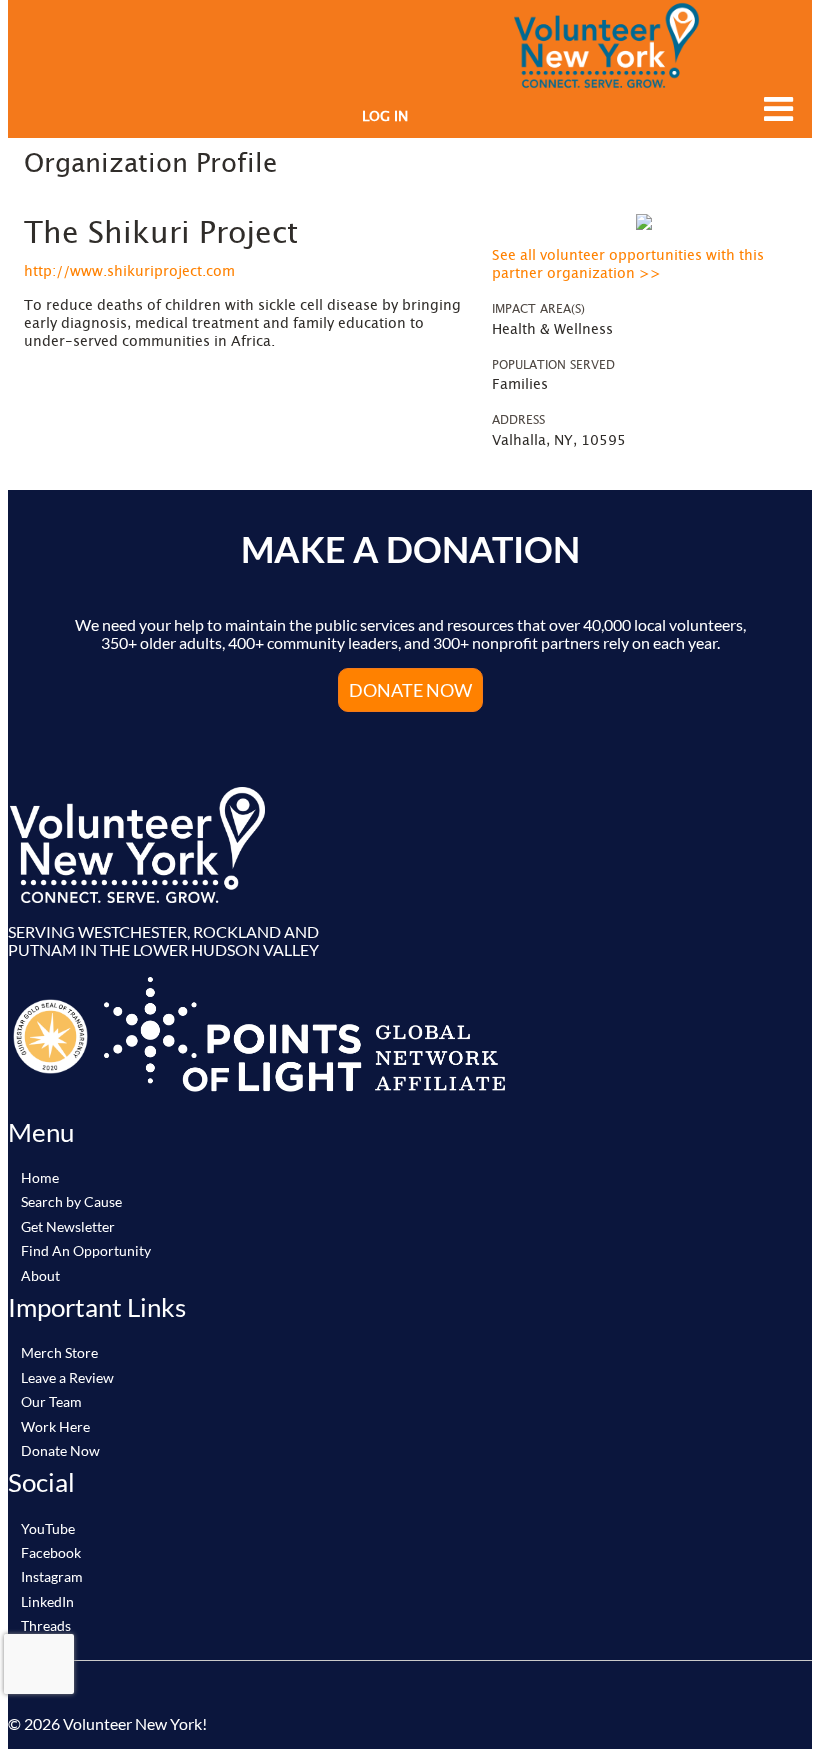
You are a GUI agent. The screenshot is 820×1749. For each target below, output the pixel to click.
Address (518, 420)
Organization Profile (150, 164)
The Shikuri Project (161, 234)
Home (40, 1177)
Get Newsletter (68, 1226)
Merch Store (59, 1352)
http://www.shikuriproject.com (129, 272)
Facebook (51, 1552)
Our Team (51, 1401)
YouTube (48, 1528)
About (40, 1275)
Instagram (52, 1576)
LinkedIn (47, 1601)
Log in (385, 117)
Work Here (55, 1426)
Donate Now (60, 1450)
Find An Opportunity (86, 1250)
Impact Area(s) (538, 309)
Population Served (553, 365)
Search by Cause (71, 1201)
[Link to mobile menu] (774, 108)
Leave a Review (67, 1377)
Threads (46, 1625)
